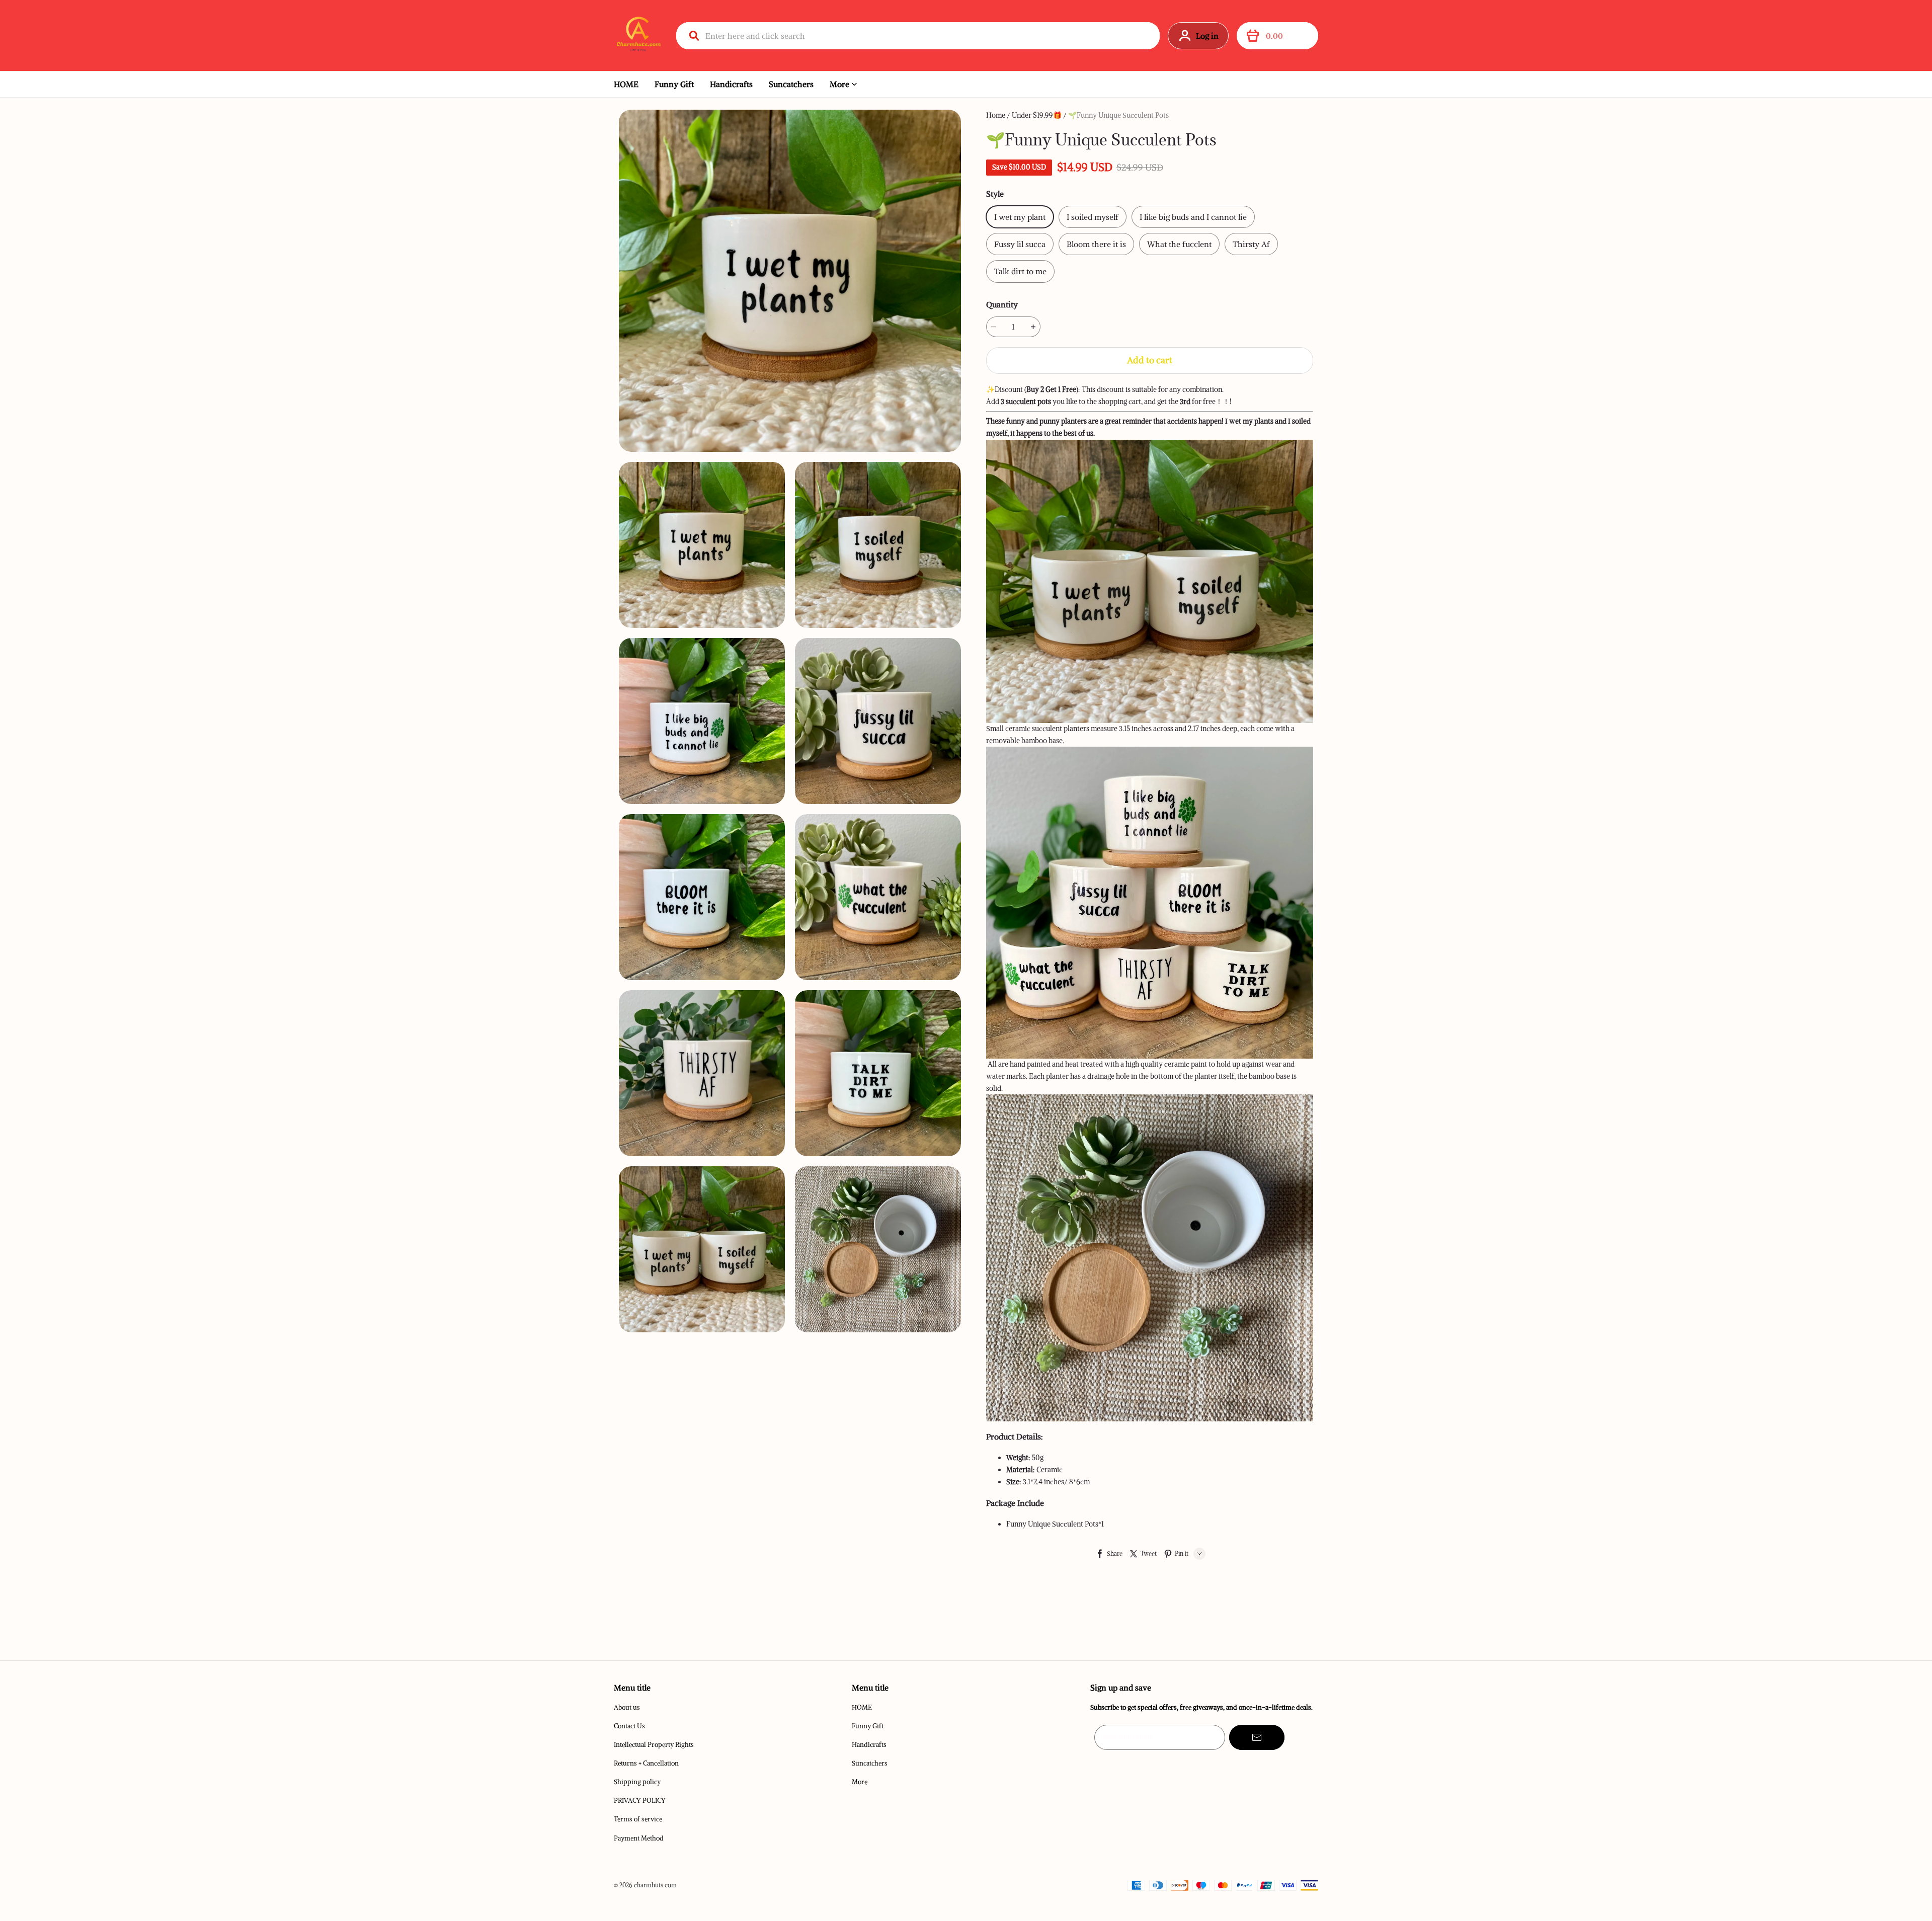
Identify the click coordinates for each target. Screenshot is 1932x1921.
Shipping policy (637, 1782)
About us (627, 1707)
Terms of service (638, 1819)
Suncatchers (791, 84)
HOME (626, 84)
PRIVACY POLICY (640, 1800)
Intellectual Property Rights (654, 1745)
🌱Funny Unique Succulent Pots (1118, 115)
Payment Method (639, 1838)
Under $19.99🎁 (1037, 115)
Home (996, 115)
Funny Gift (674, 84)
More (839, 84)
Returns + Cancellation (646, 1763)
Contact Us (629, 1726)
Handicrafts (731, 84)
